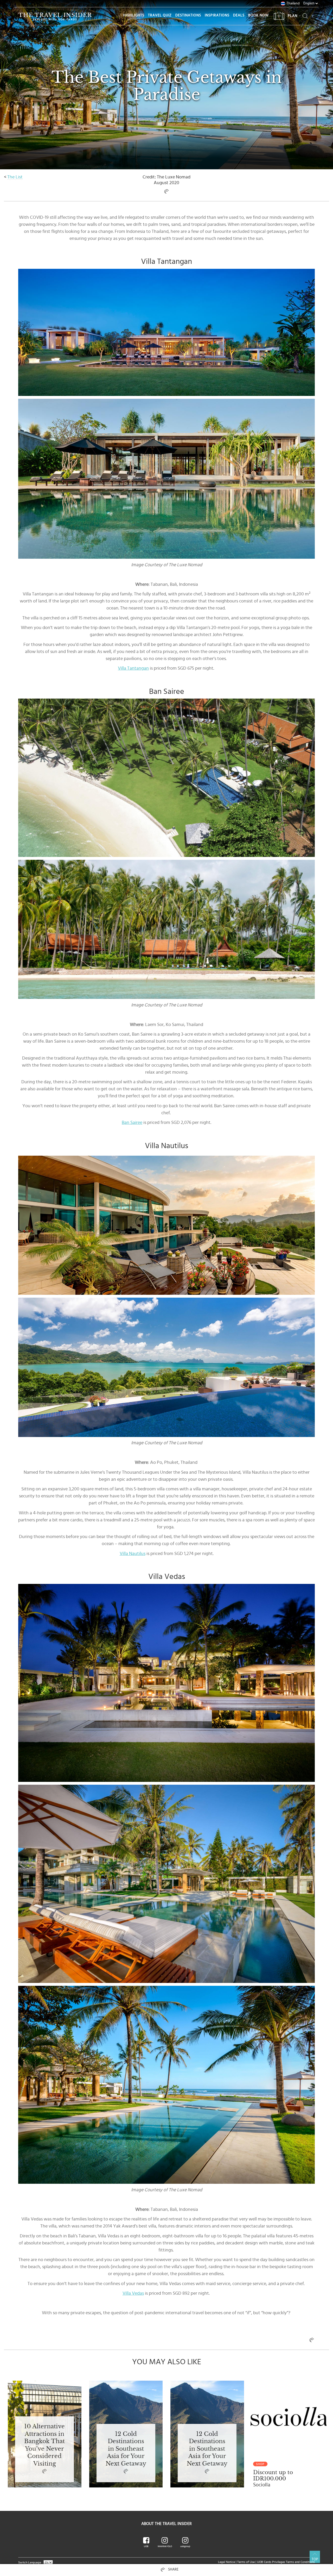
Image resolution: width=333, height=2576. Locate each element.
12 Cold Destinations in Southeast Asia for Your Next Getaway (126, 2449)
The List (15, 177)
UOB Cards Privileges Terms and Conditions (286, 2562)
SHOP (260, 2464)
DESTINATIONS (188, 15)
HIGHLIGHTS (134, 15)
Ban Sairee (132, 1123)
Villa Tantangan (133, 668)
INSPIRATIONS (217, 15)
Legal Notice (226, 2562)
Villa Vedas (133, 2293)
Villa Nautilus (133, 1554)
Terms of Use (246, 2562)
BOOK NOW (258, 15)
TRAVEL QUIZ (160, 15)
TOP (315, 2559)
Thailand (293, 3)
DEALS (239, 15)
